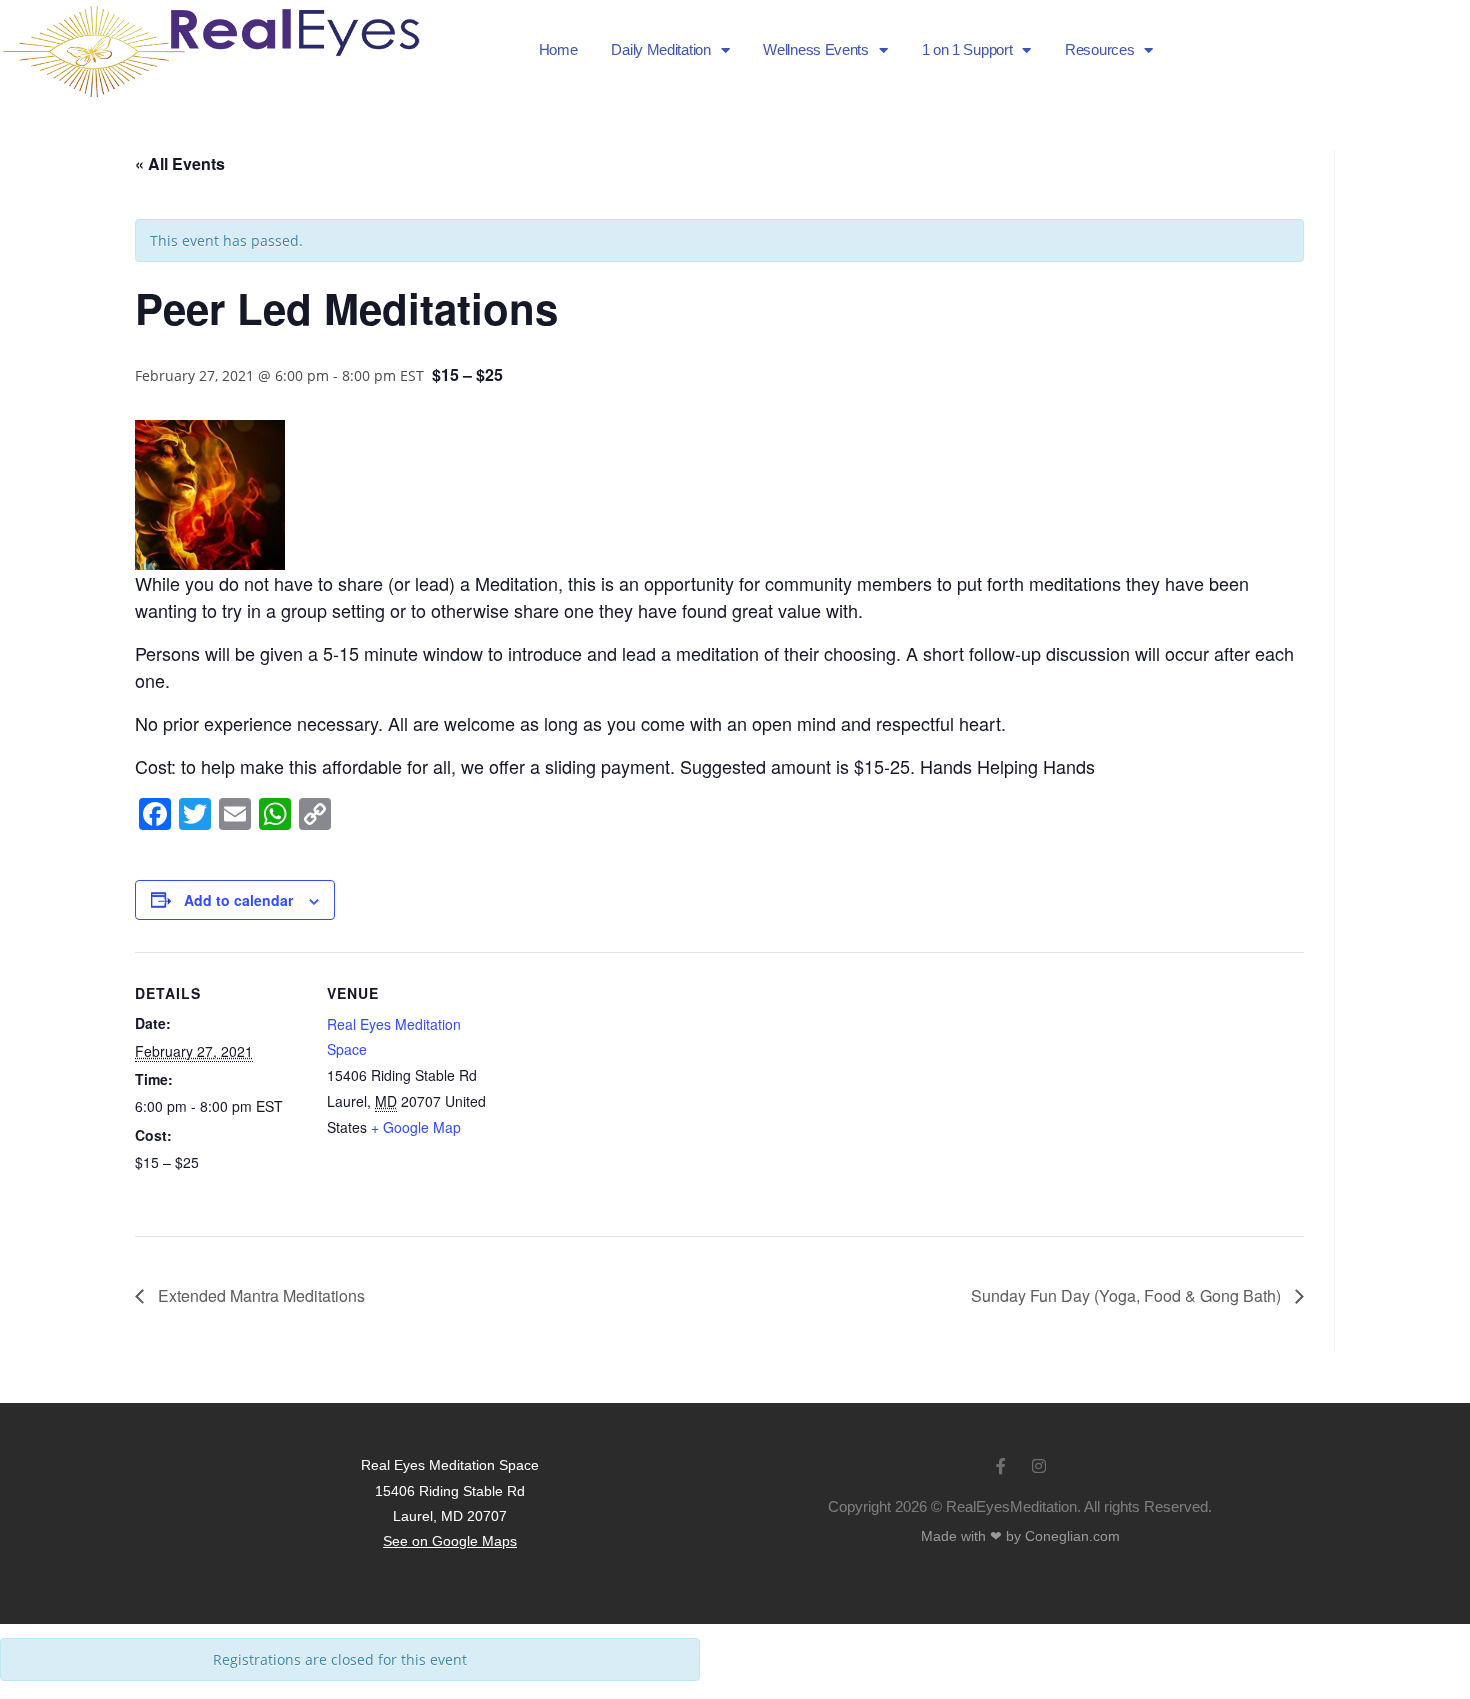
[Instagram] (1435, 50)
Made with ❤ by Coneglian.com (1020, 1536)
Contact (1322, 62)
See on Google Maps (450, 1541)
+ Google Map (416, 1127)
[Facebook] (1400, 50)
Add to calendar (238, 900)
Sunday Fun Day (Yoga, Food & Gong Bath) (1128, 1295)
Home (558, 49)
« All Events (180, 163)
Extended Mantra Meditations (259, 1295)
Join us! (1322, 37)
